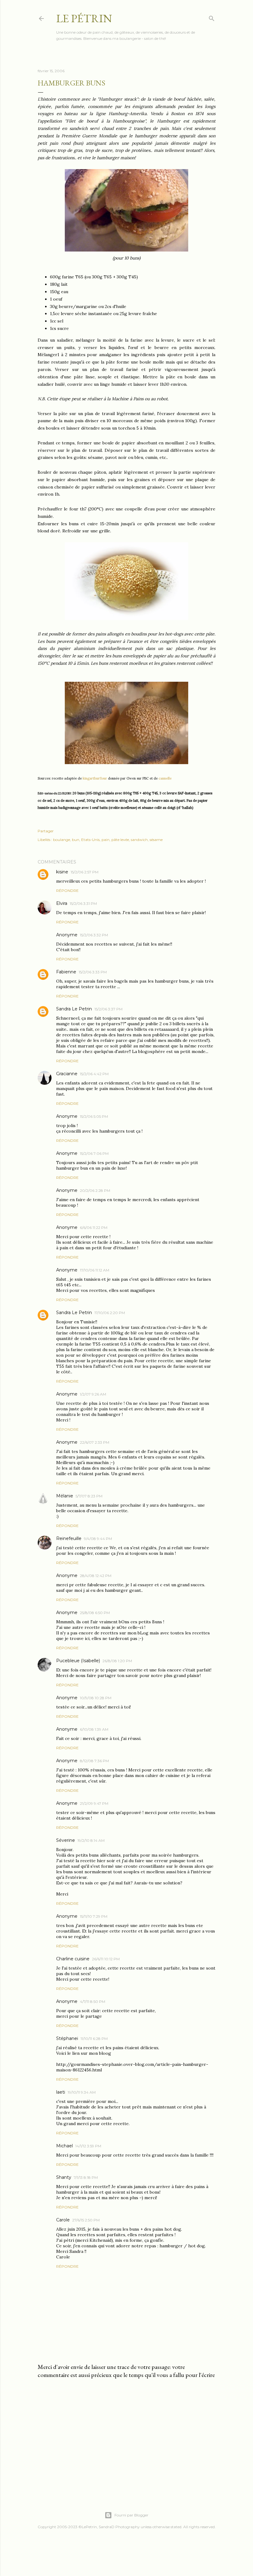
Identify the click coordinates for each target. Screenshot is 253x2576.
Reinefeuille (69, 1538)
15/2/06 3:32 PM (94, 935)
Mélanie (65, 1496)
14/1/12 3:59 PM (88, 2146)
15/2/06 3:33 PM (93, 972)
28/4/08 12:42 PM (96, 1576)
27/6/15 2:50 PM (86, 2220)
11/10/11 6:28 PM (94, 2039)
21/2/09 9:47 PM (94, 1803)
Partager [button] (46, 831)
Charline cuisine (73, 1959)
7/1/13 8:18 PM (86, 2177)
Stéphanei (67, 2038)
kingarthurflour (95, 778)
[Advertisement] (126, 2437)
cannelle (165, 778)
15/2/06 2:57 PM (85, 872)
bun (76, 840)
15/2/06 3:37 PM (108, 1009)
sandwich (139, 840)
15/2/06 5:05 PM (94, 1116)
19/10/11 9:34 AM (82, 2092)
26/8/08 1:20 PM (117, 1661)
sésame (156, 840)
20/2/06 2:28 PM (95, 1190)
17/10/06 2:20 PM (110, 1313)
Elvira (62, 903)
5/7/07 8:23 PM (89, 1496)
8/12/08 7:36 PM (94, 1761)
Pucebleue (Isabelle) (78, 1661)
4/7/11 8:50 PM (93, 2002)
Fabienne (66, 972)
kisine (62, 872)
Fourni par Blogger (131, 2515)
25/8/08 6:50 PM (95, 1613)
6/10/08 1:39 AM (94, 1729)
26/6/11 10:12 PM (106, 1959)
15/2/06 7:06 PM (94, 1153)
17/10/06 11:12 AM (95, 1270)
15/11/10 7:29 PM (94, 1916)
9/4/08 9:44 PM (98, 1539)
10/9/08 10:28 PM (96, 1698)
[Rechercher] (212, 17)
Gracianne (67, 1074)
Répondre (67, 891)
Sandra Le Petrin (74, 1009)
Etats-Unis (90, 840)
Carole (63, 2220)
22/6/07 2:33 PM (95, 1442)
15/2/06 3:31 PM (83, 903)
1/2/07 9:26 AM (93, 1394)
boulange (62, 840)
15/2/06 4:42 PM (94, 1074)
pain (106, 840)
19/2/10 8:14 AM (91, 1840)
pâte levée (120, 840)
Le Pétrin (84, 18)
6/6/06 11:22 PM (94, 1228)
